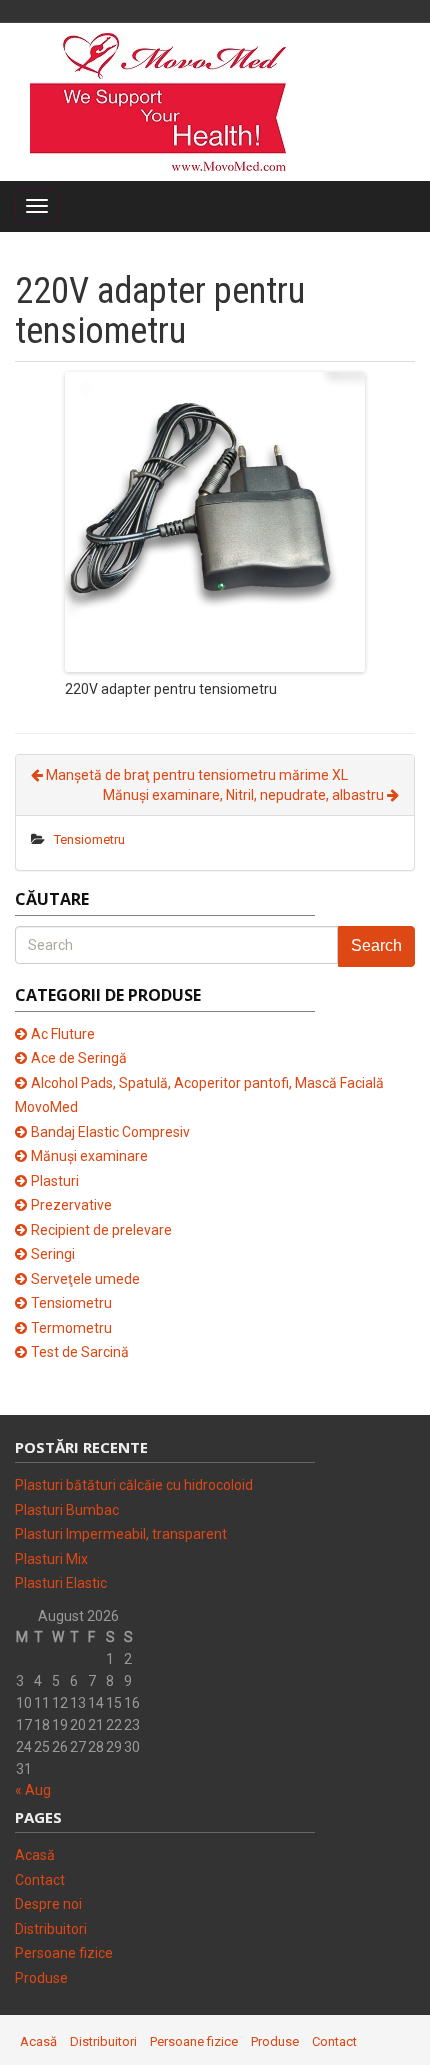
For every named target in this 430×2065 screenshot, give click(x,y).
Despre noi (48, 1904)
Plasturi (55, 1181)
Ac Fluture (63, 1034)
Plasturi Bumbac (67, 1510)
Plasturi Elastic (61, 1583)
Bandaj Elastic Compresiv (110, 1132)
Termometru (71, 1328)
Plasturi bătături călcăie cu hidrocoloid (134, 1485)
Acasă (35, 1855)
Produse (41, 1978)
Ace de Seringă (79, 1058)
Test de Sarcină (80, 1352)
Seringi (53, 1254)
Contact (40, 1880)
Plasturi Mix (51, 1559)
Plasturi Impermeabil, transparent (121, 1534)
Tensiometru (89, 839)
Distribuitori (51, 1929)
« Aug (33, 1790)
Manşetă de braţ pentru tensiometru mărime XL (195, 775)
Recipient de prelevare (101, 1230)
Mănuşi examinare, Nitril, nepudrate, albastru (245, 795)
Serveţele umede (85, 1279)
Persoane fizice (64, 1953)
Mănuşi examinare (89, 1156)
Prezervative (71, 1205)
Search (376, 945)
